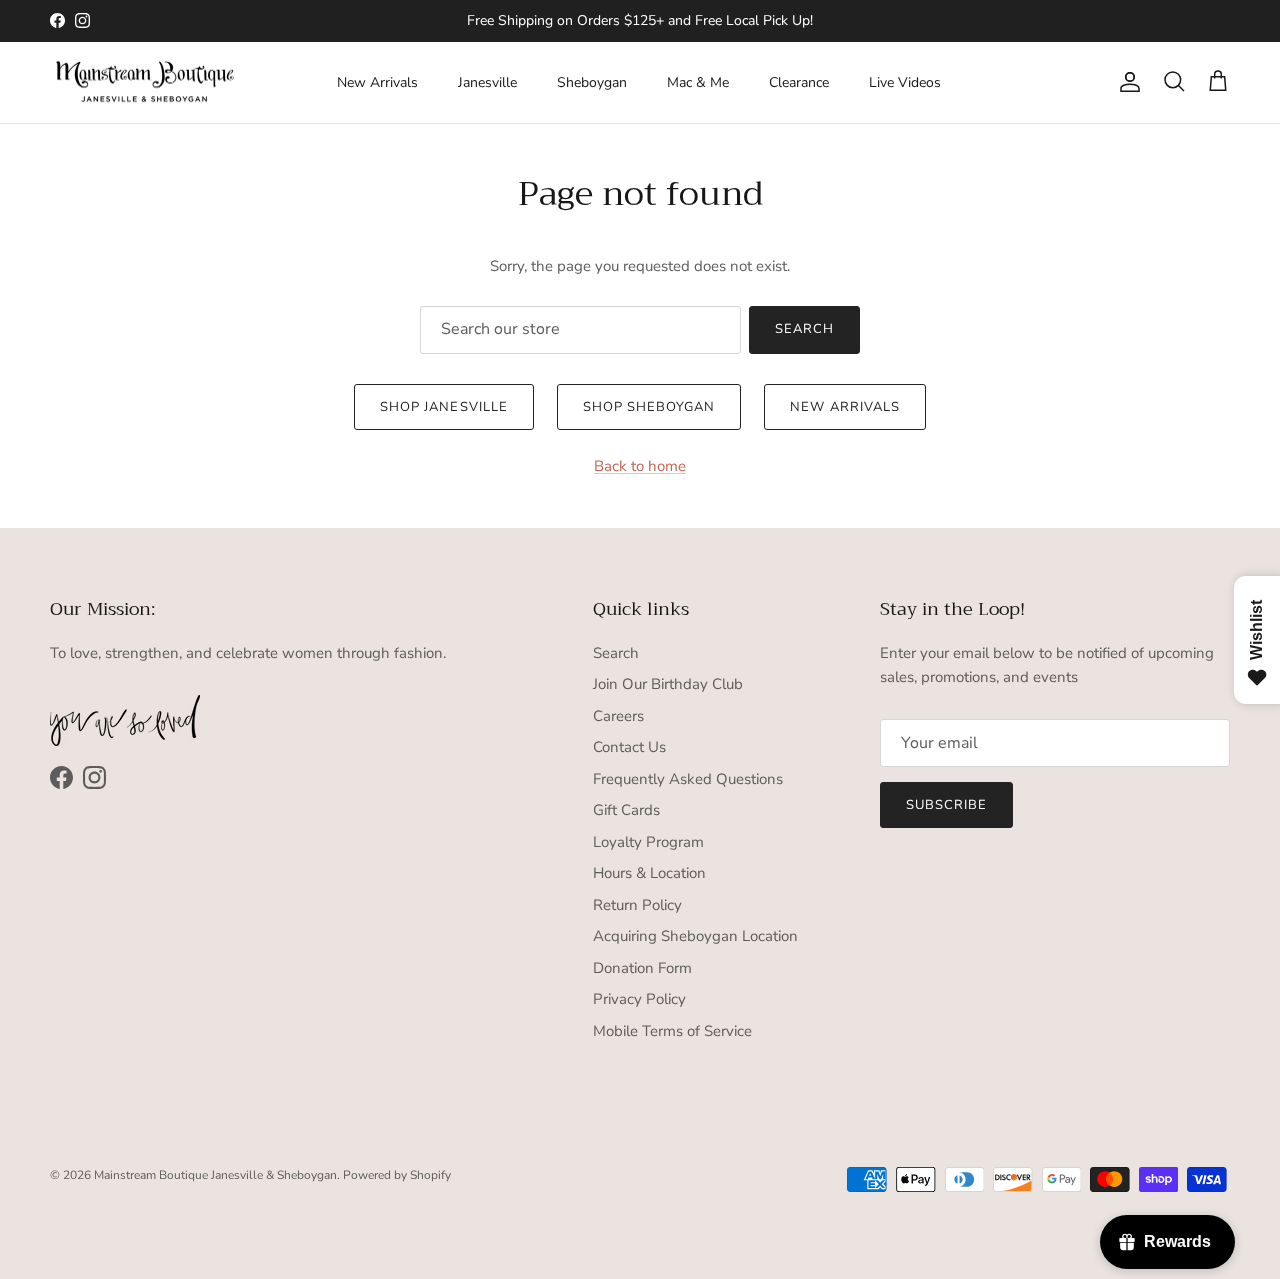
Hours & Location (649, 873)
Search (804, 329)
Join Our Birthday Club (668, 684)
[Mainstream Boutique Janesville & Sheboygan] (145, 83)
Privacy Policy (639, 999)
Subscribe (946, 805)
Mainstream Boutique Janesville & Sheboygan (215, 1175)
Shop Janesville (444, 407)
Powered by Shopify (397, 1175)
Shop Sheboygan (649, 407)
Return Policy (637, 905)
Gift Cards (626, 810)
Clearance (799, 82)
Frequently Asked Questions (688, 779)
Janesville (487, 82)
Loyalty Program (648, 842)
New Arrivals (377, 82)
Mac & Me (698, 82)
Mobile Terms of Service (672, 1031)
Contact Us (629, 747)
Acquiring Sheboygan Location (695, 936)
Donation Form (642, 968)
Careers (618, 716)
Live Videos (905, 82)
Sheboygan (592, 82)
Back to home (640, 466)
